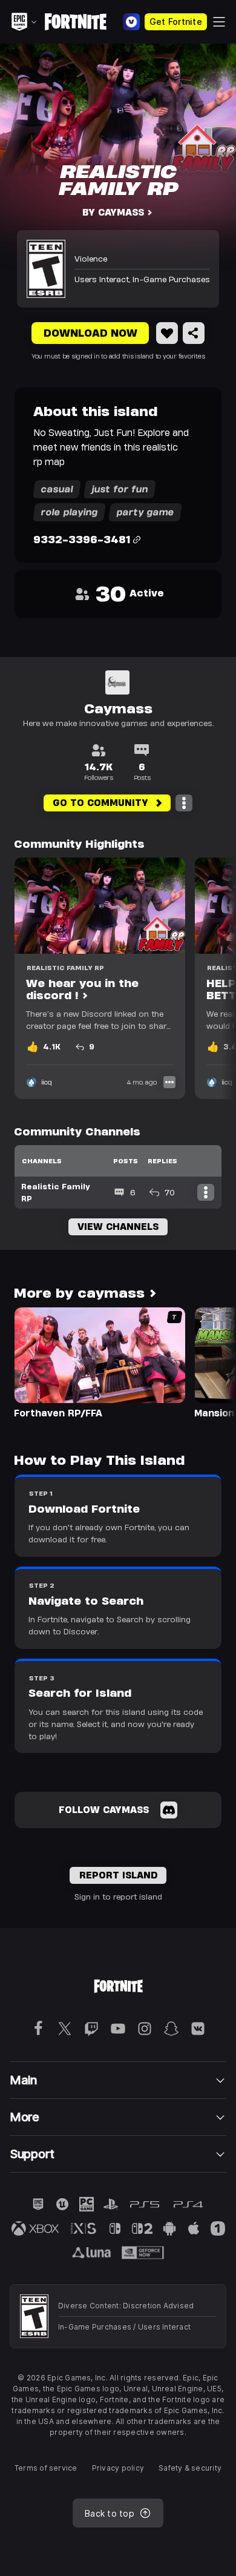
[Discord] (169, 1810)
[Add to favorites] (167, 333)
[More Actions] (184, 803)
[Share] (194, 333)
